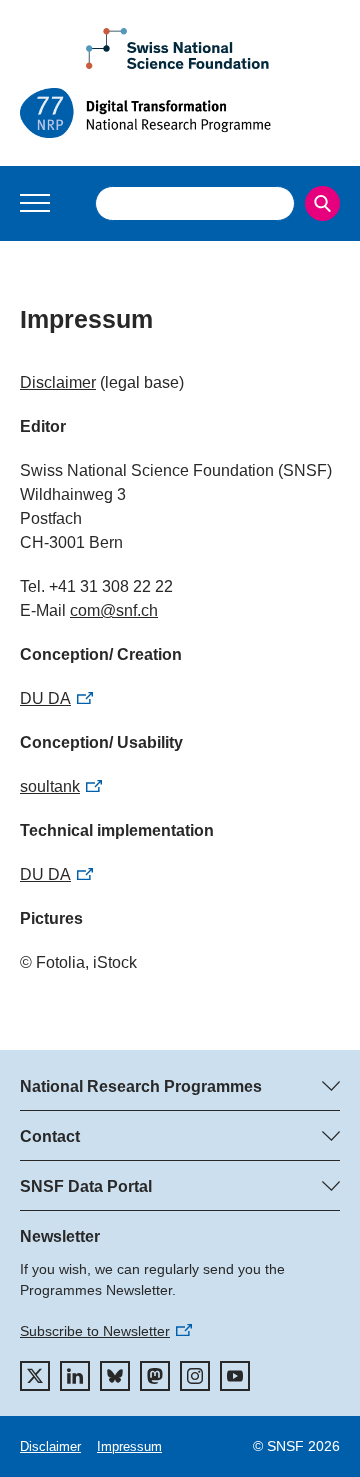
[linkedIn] (75, 1376)
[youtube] (235, 1376)
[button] (35, 203)
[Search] (322, 203)
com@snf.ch (114, 610)
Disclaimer (58, 382)
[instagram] (195, 1376)
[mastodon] (155, 1376)
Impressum (129, 1446)
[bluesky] (115, 1376)
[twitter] (35, 1376)
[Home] (180, 113)
